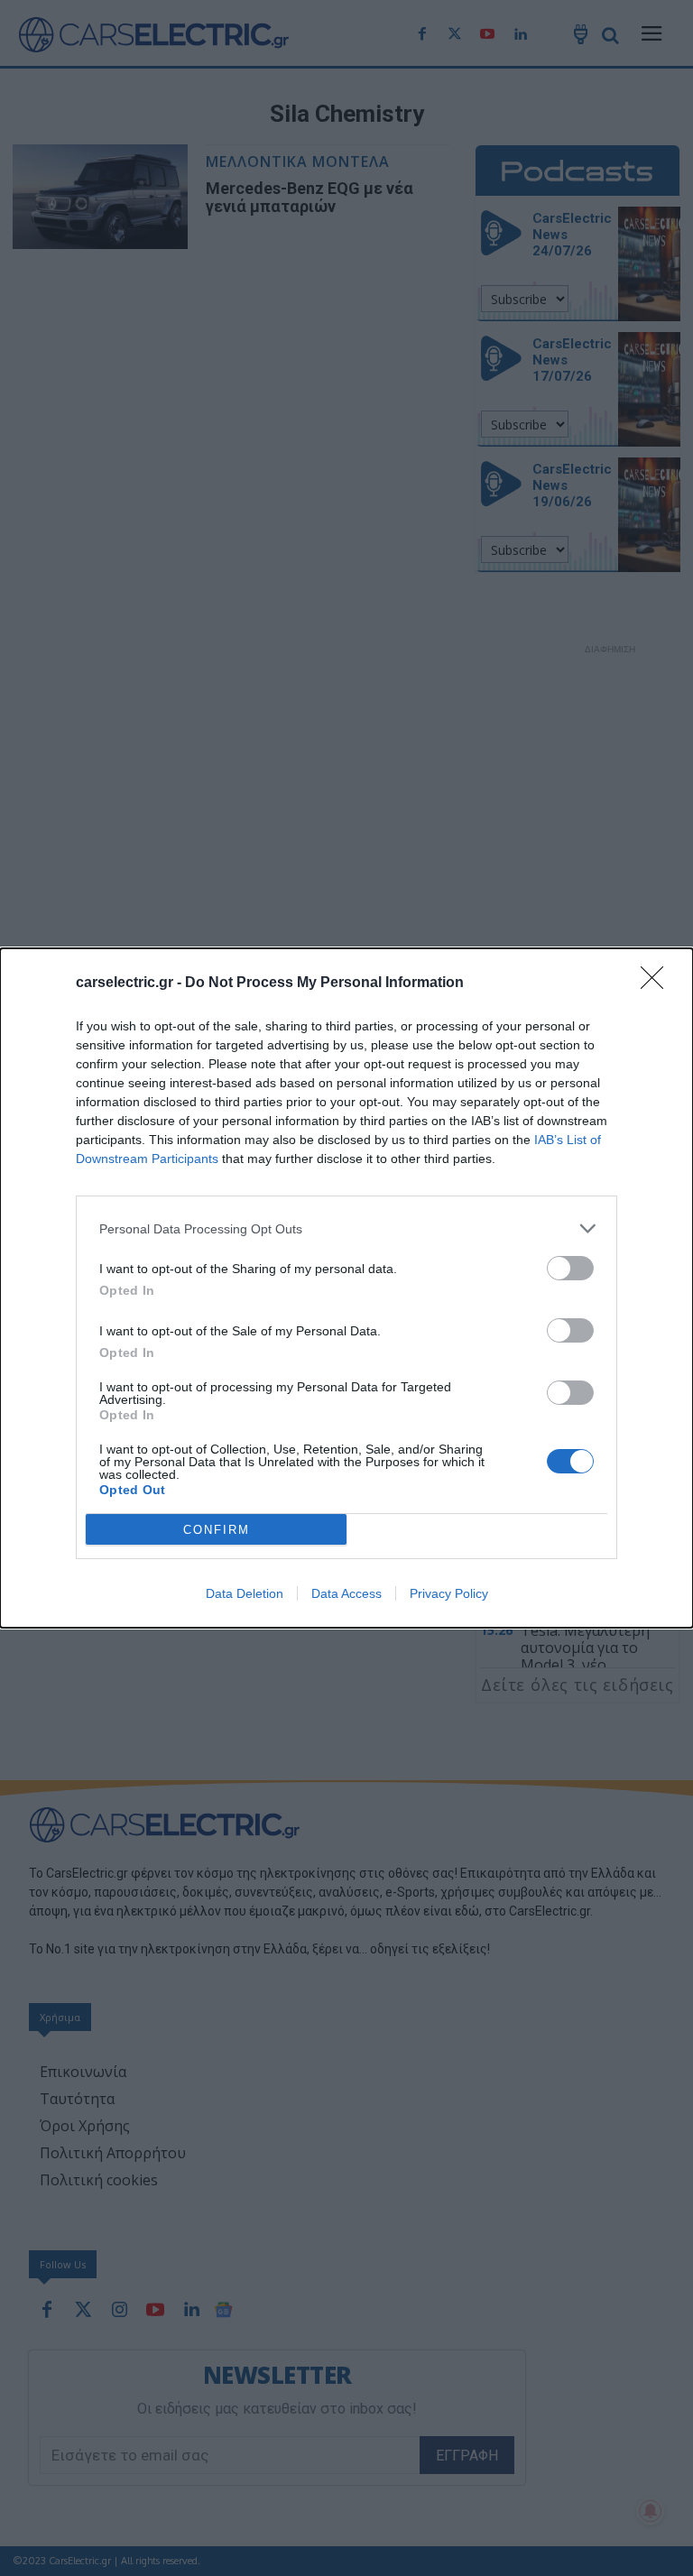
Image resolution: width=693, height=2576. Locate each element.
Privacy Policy (449, 1593)
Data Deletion (245, 1593)
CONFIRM (217, 1530)
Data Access (346, 1593)
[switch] (570, 1268)
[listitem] (346, 1228)
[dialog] (346, 1288)
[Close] (658, 983)
